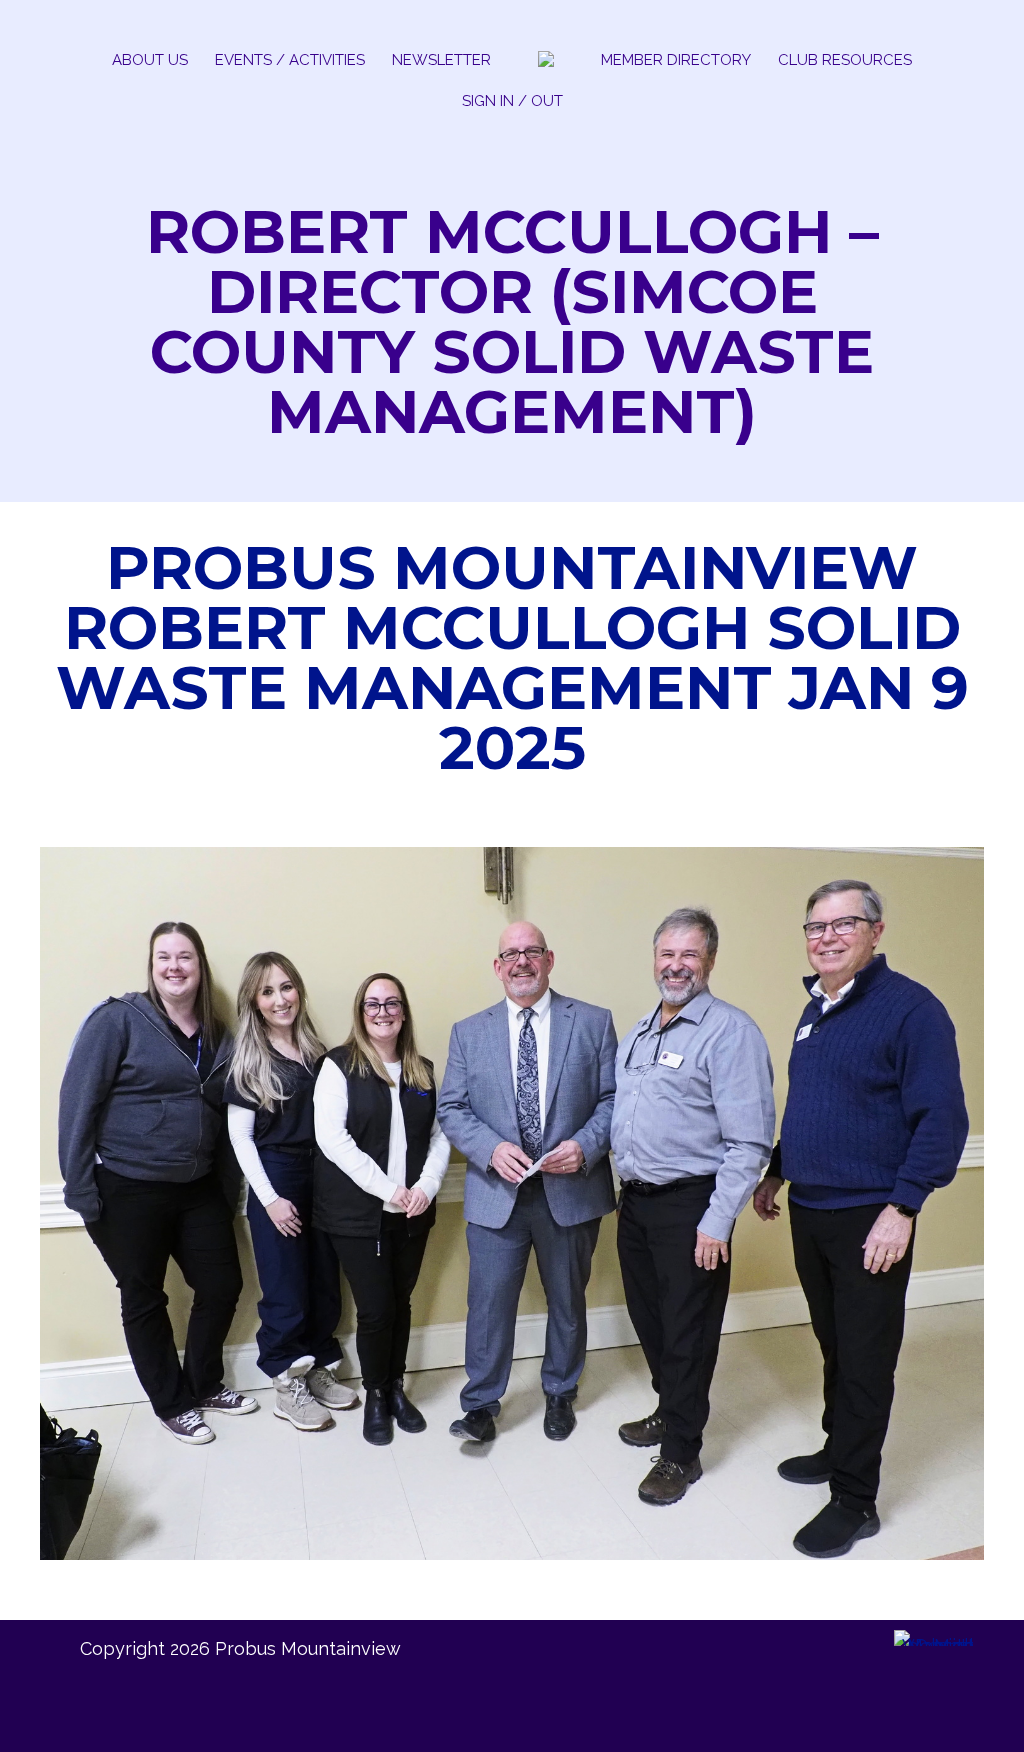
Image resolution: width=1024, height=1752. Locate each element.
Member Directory (676, 60)
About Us (150, 60)
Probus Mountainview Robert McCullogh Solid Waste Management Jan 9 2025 (512, 657)
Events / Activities (290, 60)
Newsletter (441, 60)
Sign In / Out (512, 101)
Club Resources (845, 60)
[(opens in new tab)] (934, 1645)
